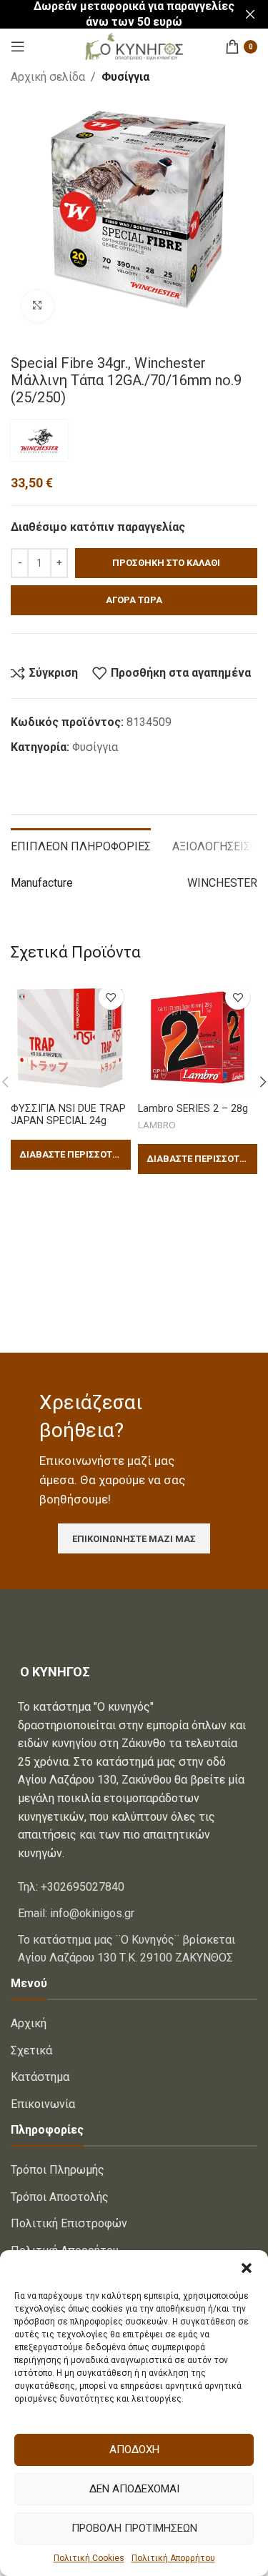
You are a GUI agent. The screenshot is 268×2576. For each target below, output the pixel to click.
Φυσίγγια (125, 77)
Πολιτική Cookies (89, 2558)
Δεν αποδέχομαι (134, 2489)
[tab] (81, 845)
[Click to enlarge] (38, 306)
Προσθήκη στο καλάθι (166, 563)
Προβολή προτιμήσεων (134, 2528)
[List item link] (134, 1887)
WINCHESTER (222, 883)
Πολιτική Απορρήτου (173, 2558)
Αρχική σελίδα (48, 77)
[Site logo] (134, 45)
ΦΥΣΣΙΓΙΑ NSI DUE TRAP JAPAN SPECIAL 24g (68, 1115)
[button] (247, 2268)
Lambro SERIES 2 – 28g (193, 1109)
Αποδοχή (134, 2450)
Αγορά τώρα (134, 600)
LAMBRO (157, 1125)
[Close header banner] (250, 14)
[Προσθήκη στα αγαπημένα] (111, 997)
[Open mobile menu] (18, 46)
